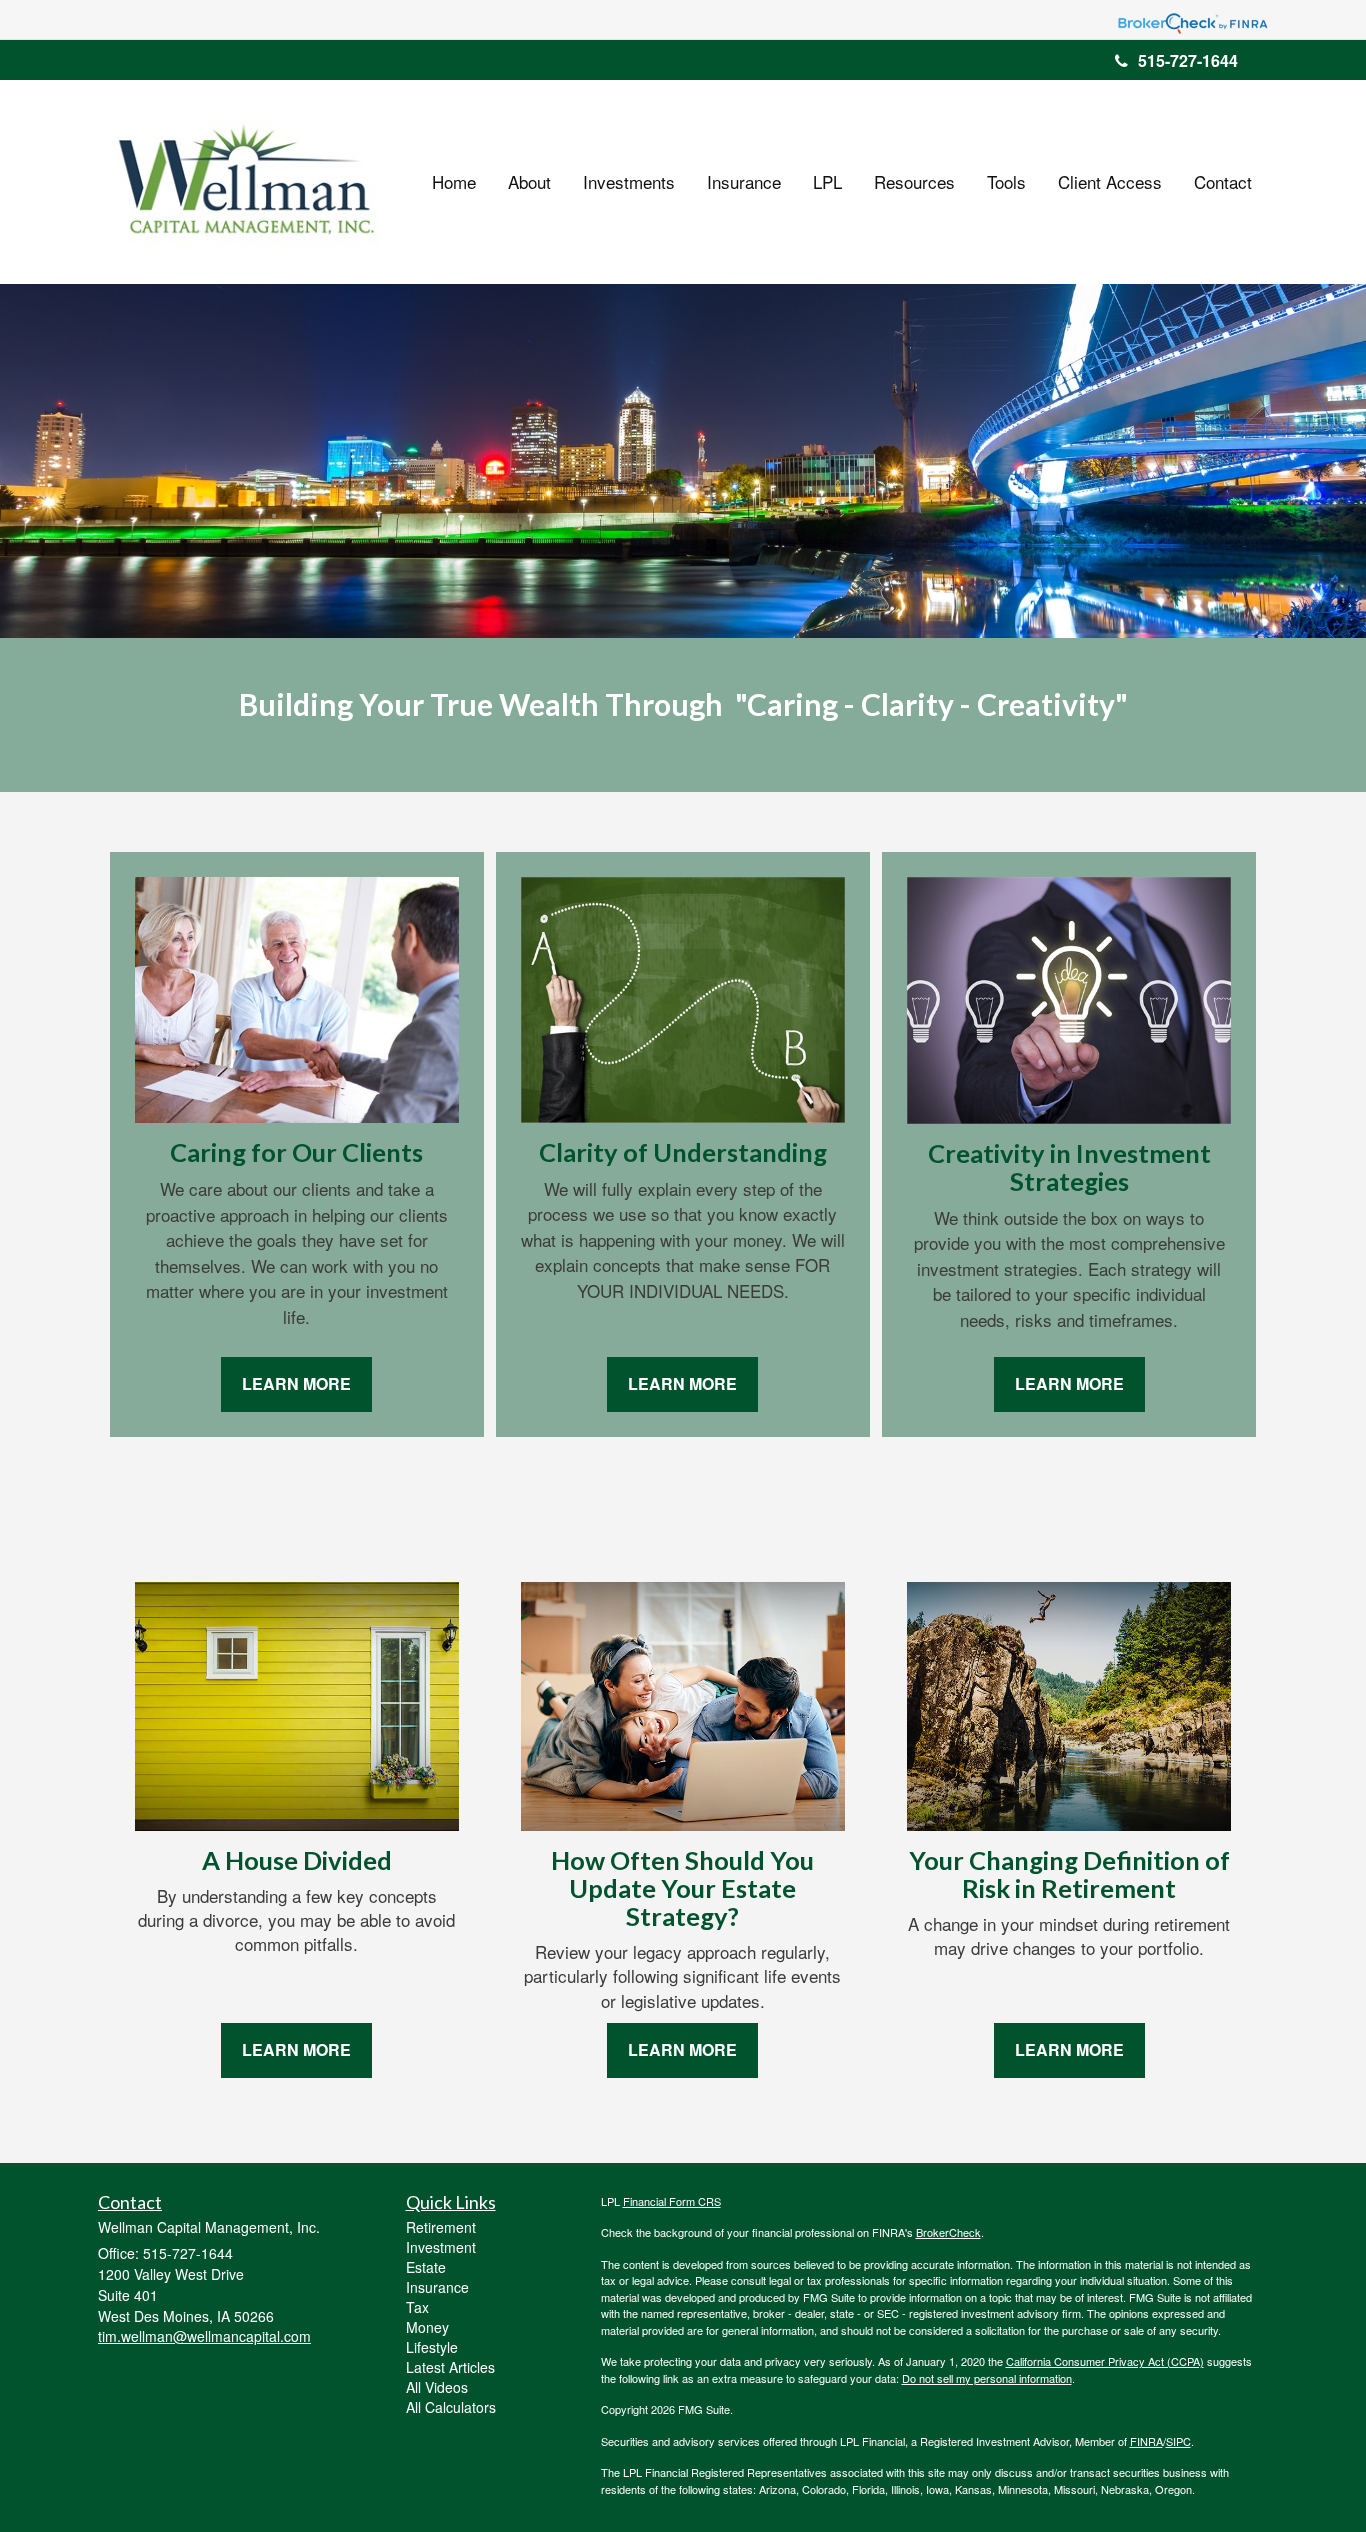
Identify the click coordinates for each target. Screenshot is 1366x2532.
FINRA (1146, 2441)
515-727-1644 (1188, 60)
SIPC (1178, 2441)
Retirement (441, 2227)
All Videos (437, 2387)
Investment (441, 2247)
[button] (529, 182)
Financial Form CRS (672, 2201)
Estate (426, 2267)
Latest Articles (450, 2367)
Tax (417, 2307)
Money (427, 2327)
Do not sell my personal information (987, 2378)
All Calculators (451, 2407)
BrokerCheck (948, 2232)
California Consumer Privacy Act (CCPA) (1105, 2361)
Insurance (437, 2287)
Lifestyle (432, 2347)
